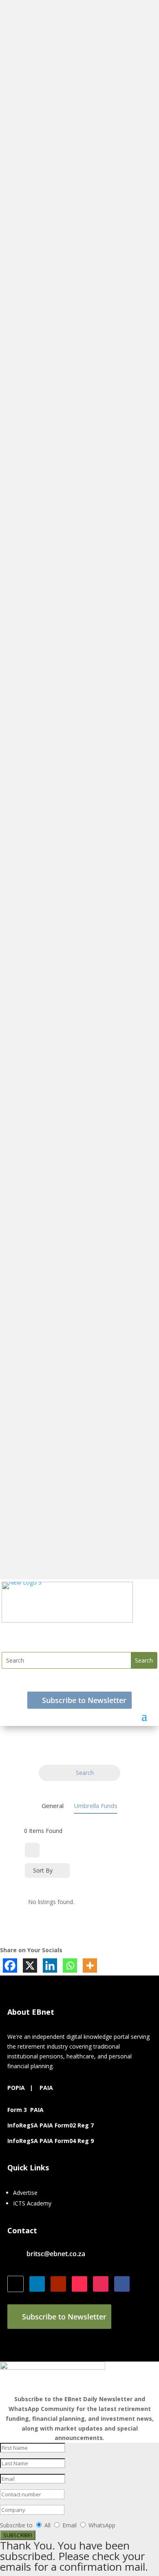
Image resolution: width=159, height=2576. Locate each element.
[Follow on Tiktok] (79, 2284)
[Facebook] (10, 1965)
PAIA (46, 2088)
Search (85, 1773)
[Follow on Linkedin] (37, 2284)
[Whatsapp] (70, 1965)
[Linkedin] (50, 1965)
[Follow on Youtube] (58, 2284)
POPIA (16, 2088)
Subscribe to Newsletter (84, 1700)
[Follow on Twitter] (15, 2284)
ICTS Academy (32, 2203)
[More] (90, 1965)
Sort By (43, 1870)
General (53, 1806)
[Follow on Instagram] (101, 2284)
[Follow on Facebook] (122, 2284)
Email (70, 2525)
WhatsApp (102, 2525)
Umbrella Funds (96, 1806)
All (47, 2525)
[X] (30, 1965)
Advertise (25, 2193)
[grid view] (32, 1850)
